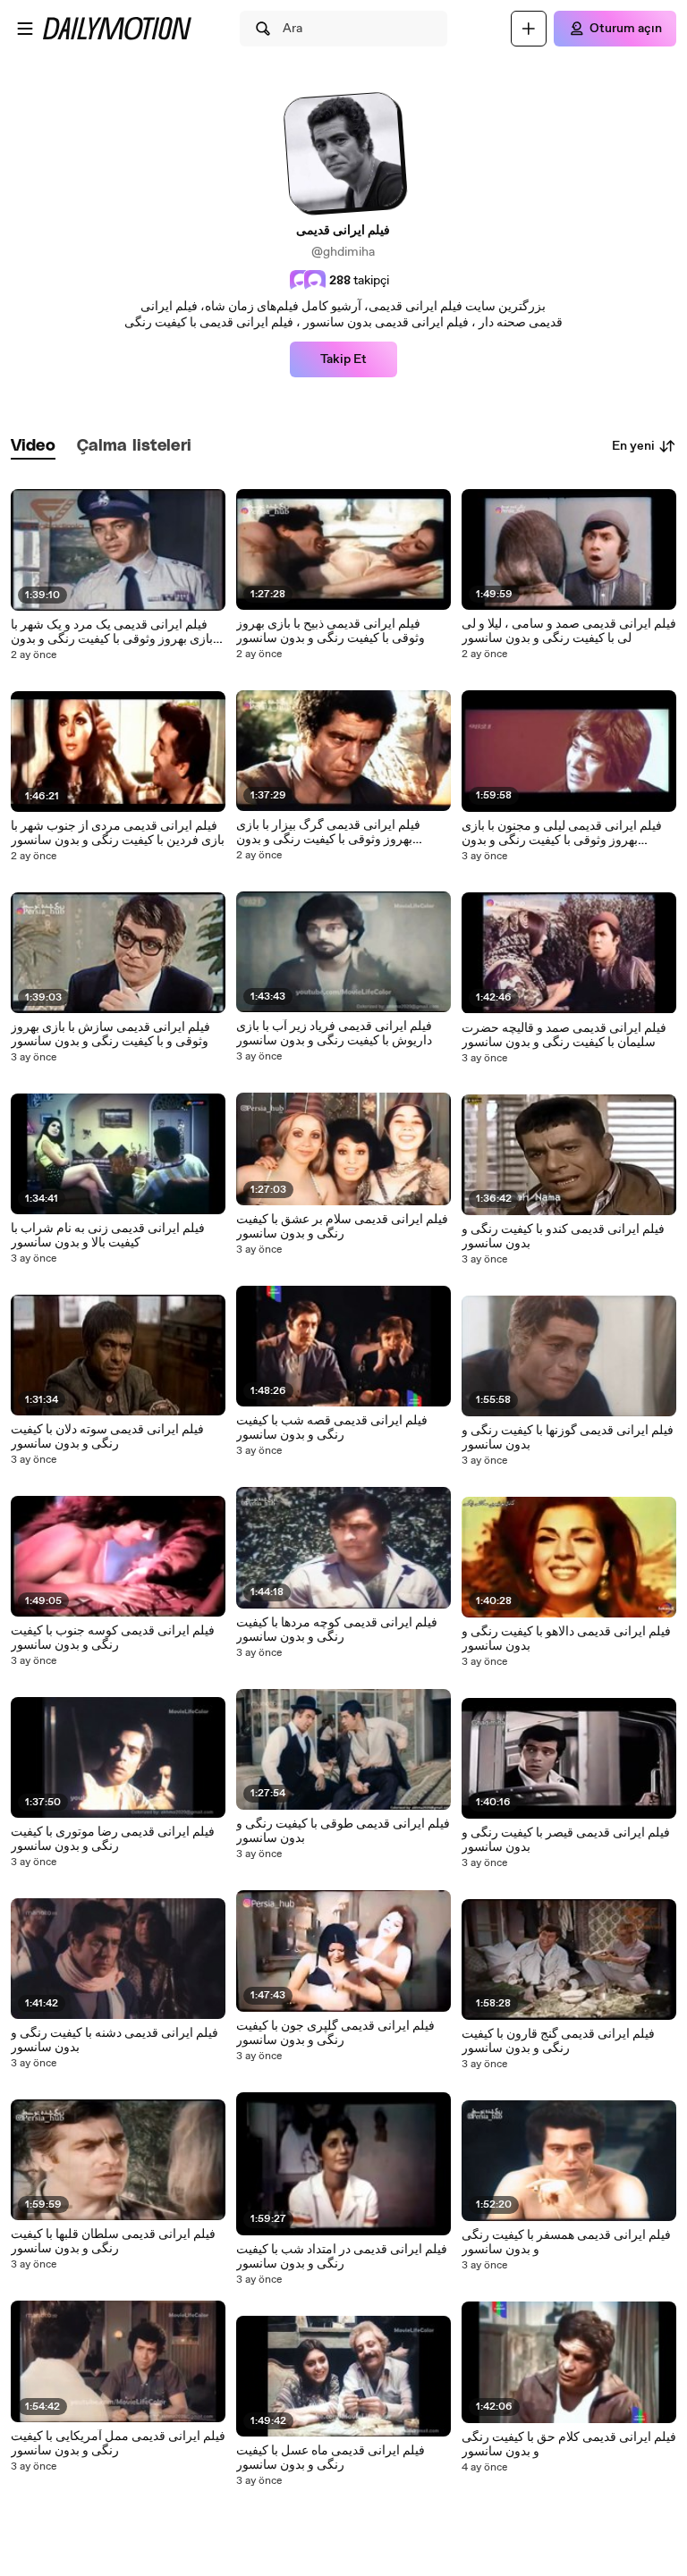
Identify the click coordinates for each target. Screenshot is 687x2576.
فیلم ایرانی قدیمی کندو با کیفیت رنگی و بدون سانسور (563, 1237)
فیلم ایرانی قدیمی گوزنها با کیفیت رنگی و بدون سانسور (568, 1438)
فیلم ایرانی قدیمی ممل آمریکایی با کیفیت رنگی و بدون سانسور (118, 2444)
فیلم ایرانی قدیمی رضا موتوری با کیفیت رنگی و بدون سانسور (113, 1839)
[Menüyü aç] (25, 29)
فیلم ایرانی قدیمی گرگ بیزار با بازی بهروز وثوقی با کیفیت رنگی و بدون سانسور (328, 832)
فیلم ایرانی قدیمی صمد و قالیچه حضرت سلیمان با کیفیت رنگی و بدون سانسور (564, 1035)
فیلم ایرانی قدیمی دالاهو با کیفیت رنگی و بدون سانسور (566, 1639)
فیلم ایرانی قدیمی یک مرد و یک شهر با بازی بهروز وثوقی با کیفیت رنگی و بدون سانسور (112, 632)
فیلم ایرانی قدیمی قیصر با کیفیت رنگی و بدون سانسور (566, 1840)
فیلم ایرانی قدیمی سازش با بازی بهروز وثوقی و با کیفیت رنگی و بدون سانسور (110, 1035)
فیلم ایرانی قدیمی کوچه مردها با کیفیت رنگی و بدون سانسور (337, 1630)
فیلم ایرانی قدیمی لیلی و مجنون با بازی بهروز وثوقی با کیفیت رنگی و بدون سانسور (562, 833)
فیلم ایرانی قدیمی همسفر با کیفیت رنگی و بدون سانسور (566, 2242)
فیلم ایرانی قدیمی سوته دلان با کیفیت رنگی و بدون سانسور (107, 1437)
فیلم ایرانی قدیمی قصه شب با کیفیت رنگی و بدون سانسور (332, 1428)
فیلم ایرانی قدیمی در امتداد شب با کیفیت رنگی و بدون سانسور (342, 2257)
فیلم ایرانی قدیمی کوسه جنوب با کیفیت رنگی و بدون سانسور (113, 1638)
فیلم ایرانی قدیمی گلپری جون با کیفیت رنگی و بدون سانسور (335, 2033)
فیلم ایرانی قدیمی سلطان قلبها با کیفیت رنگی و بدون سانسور (113, 2242)
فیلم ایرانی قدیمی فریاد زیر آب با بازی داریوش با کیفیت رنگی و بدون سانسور (334, 1034)
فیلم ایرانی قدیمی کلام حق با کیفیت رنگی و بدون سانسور (569, 2445)
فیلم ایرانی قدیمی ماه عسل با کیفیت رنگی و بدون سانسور (331, 2458)
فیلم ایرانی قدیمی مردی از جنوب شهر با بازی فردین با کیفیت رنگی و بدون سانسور (118, 833)
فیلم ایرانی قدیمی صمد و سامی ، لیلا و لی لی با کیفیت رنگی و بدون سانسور (569, 631)
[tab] (33, 447)
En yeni (633, 446)
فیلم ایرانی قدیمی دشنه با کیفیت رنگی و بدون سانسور (114, 2040)
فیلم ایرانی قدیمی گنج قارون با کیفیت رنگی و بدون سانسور (558, 2041)
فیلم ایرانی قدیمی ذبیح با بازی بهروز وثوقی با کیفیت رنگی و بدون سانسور (331, 631)
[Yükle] (529, 29)
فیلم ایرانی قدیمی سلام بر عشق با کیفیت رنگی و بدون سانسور (342, 1227)
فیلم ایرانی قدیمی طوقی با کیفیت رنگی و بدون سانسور (343, 1831)
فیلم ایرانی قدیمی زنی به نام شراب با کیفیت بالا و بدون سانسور (108, 1236)
